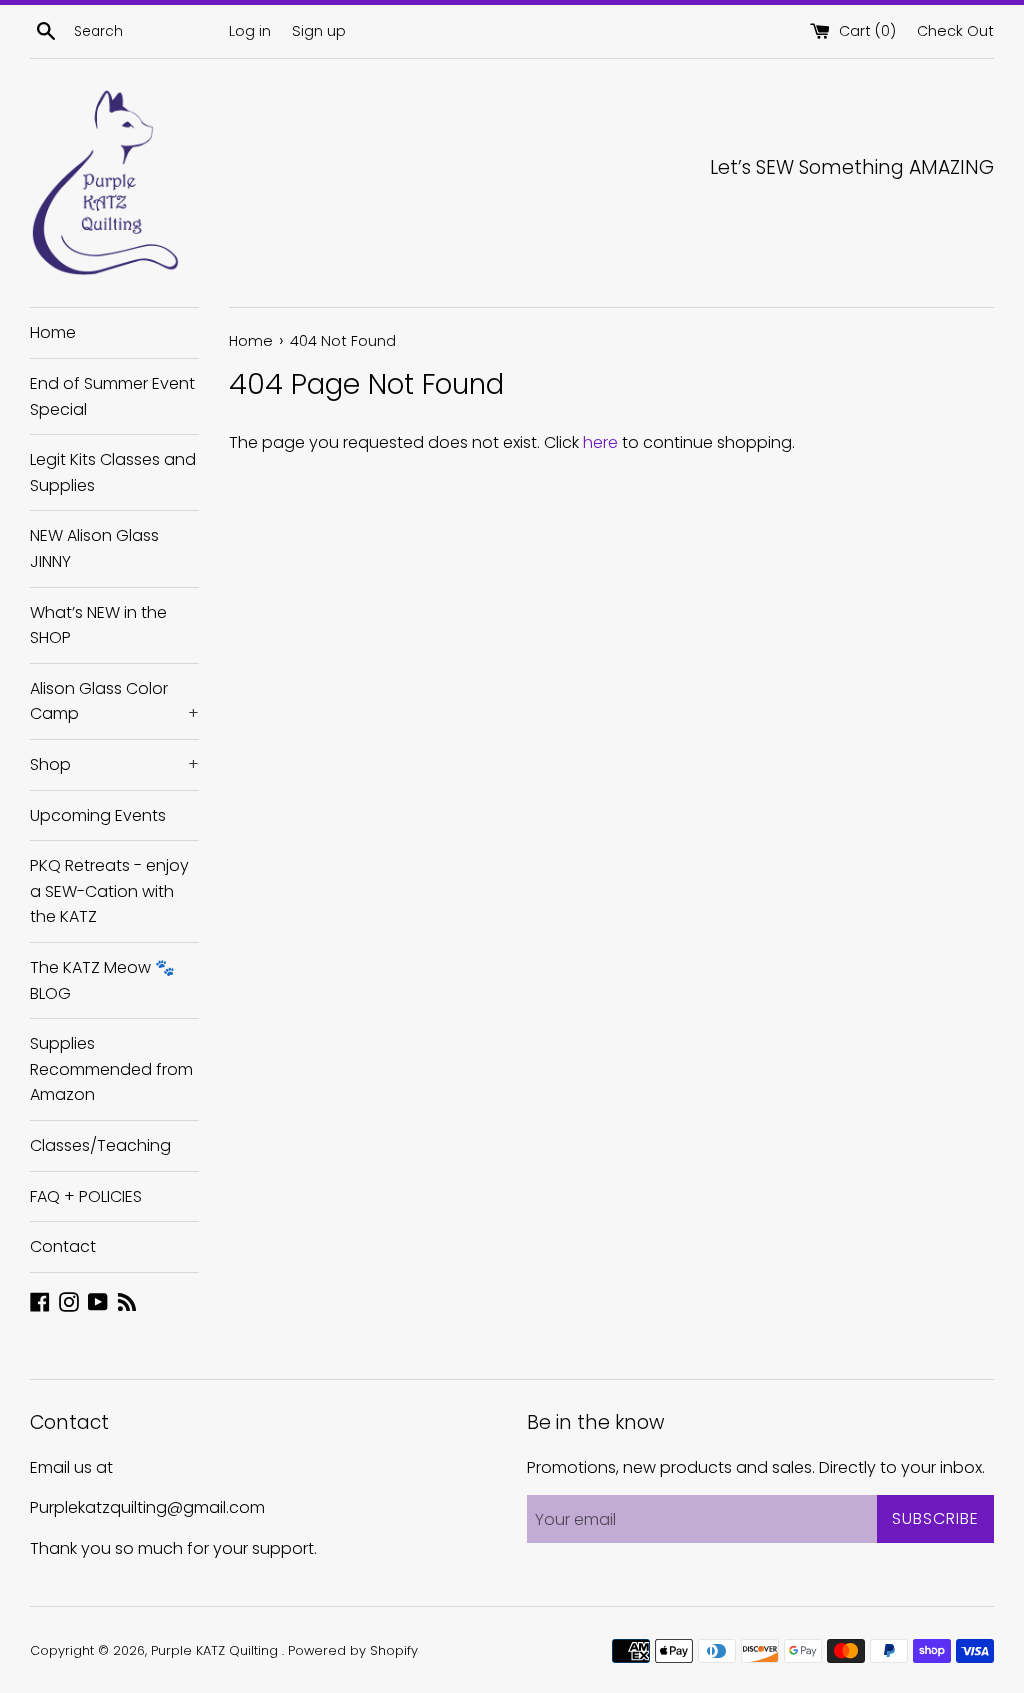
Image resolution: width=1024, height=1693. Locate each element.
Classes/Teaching (100, 1145)
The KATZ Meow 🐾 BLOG (102, 980)
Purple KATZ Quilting (216, 1650)
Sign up (319, 31)
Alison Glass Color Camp (114, 701)
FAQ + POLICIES (86, 1196)
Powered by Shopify (353, 1650)
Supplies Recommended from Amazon (111, 1069)
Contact (63, 1246)
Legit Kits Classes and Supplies (113, 472)
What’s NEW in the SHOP (98, 625)
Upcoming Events (98, 815)
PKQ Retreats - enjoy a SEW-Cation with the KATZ (109, 891)
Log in (250, 31)
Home (53, 332)
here (600, 442)
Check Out (955, 31)
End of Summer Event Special (112, 396)
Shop (114, 764)
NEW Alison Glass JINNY (94, 548)
